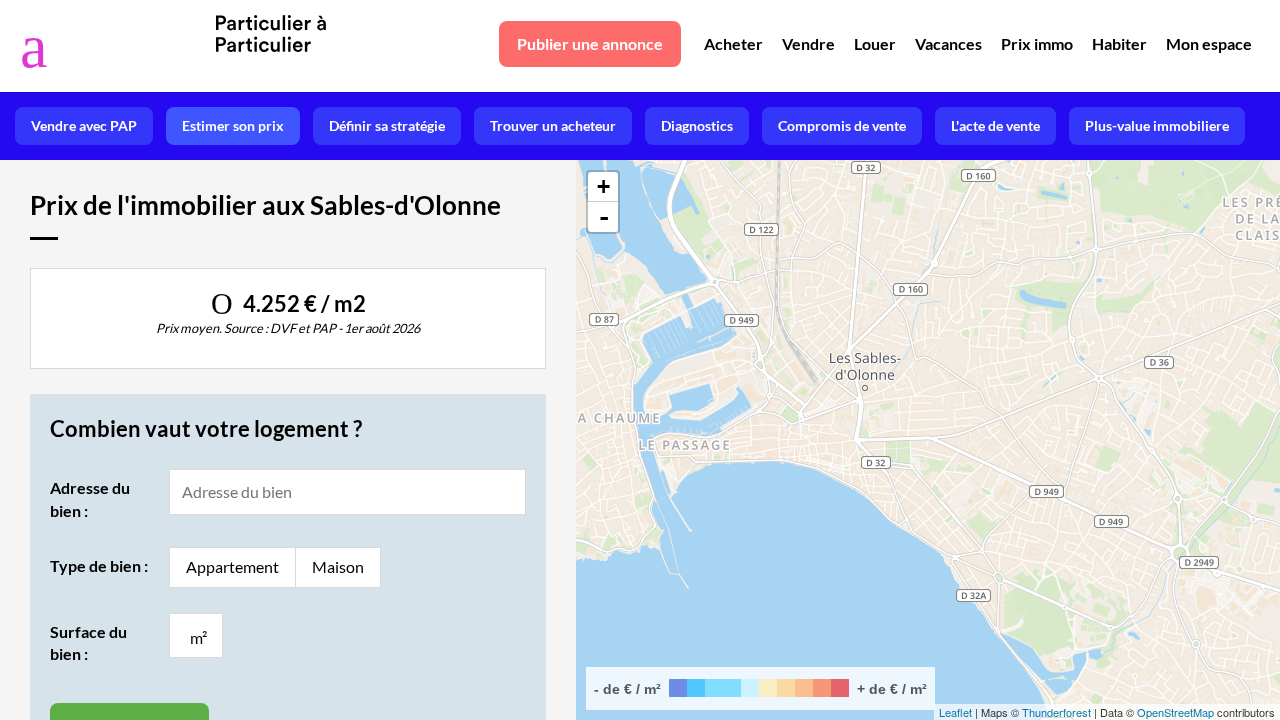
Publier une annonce (590, 43)
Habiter (1119, 43)
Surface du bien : (88, 642)
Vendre (808, 43)
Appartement (232, 566)
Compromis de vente (842, 125)
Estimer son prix (233, 125)
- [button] (604, 217)
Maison (338, 566)
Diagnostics (697, 125)
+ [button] (603, 186)
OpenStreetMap (1175, 712)
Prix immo (1037, 43)
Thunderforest (1056, 712)
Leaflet (955, 712)
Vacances (948, 43)
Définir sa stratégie (387, 125)
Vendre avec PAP (84, 125)
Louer (875, 43)
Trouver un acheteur (553, 125)
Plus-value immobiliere (1157, 125)
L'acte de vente (995, 125)
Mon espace (1209, 43)
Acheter (733, 43)
